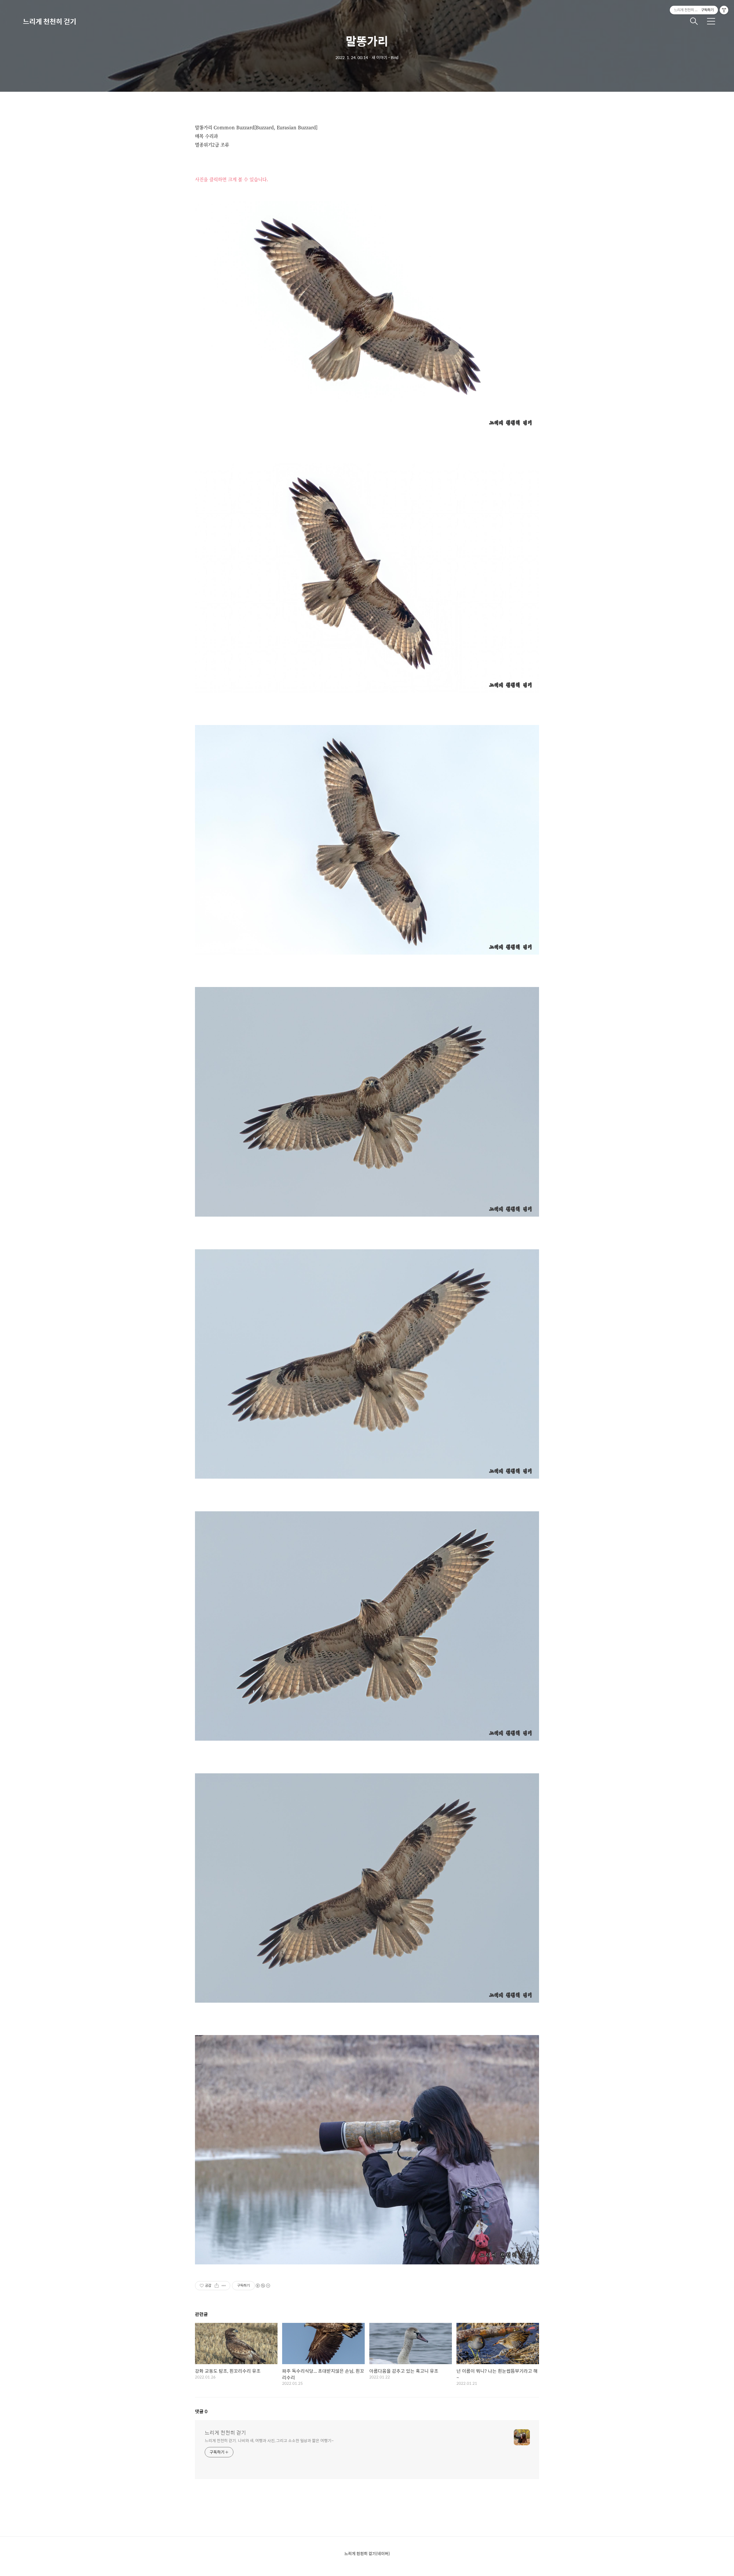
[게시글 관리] (224, 2286)
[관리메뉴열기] (724, 10)
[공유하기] (217, 2286)
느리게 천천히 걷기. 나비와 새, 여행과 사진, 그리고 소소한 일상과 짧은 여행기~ (269, 2440)
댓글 (201, 2411)
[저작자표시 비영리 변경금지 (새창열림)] (263, 2286)
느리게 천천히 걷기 (50, 21)
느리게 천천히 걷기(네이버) (367, 2553)
